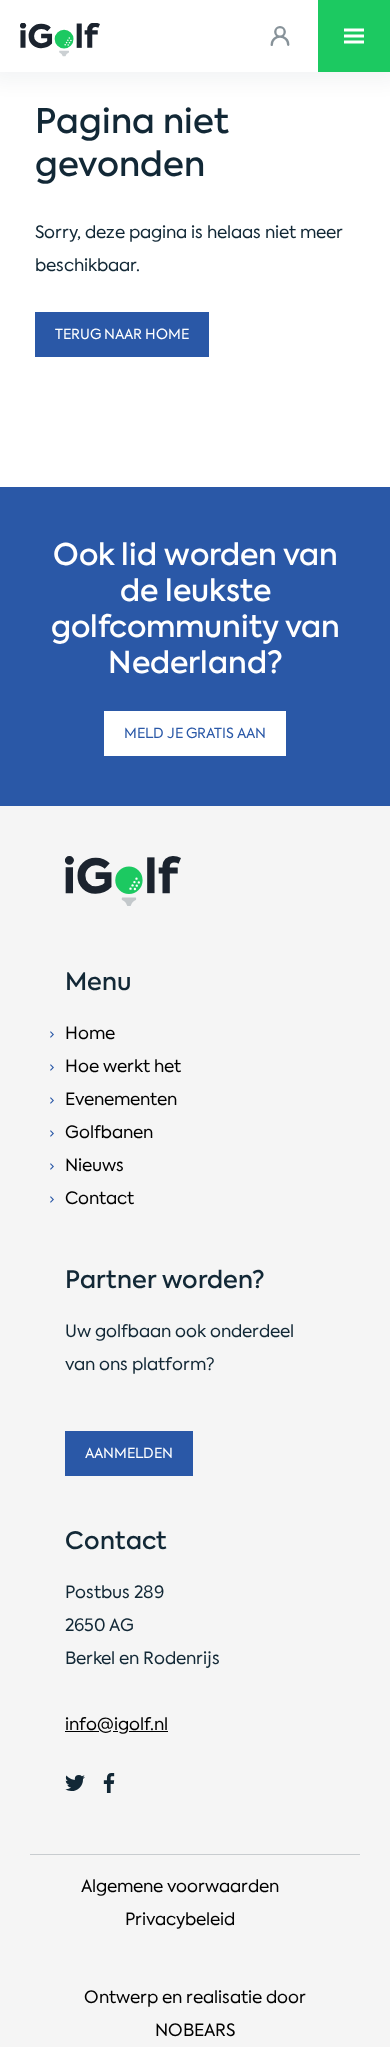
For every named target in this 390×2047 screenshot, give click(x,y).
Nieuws (94, 1165)
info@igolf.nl (116, 1724)
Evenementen (121, 1099)
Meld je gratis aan (195, 733)
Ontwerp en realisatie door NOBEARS (195, 2013)
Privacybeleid (180, 1919)
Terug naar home (122, 334)
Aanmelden (129, 1453)
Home (90, 1033)
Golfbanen (109, 1132)
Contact (99, 1198)
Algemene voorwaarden (180, 1886)
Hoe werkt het (123, 1066)
